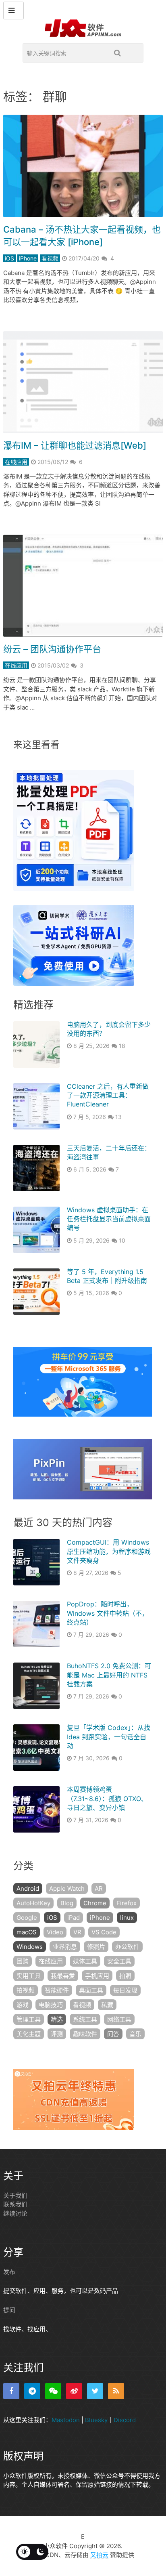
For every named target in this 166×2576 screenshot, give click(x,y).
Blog (67, 1903)
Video (55, 1932)
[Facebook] (11, 2391)
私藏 (107, 2005)
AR (99, 1888)
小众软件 (56, 2546)
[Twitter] (95, 2391)
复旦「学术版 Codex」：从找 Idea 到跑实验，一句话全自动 (109, 1737)
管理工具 (29, 2019)
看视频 (50, 258)
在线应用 (16, 462)
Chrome (95, 1903)
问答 (113, 2034)
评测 (57, 2034)
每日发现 (125, 1990)
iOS (9, 258)
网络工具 (119, 2019)
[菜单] (13, 10)
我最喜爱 (63, 1976)
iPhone (28, 258)
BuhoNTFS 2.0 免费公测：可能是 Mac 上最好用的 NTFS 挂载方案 (109, 1675)
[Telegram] (32, 2391)
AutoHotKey (33, 1903)
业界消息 (65, 1947)
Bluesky (96, 2420)
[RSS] (116, 2391)
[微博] (74, 2391)
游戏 (23, 2005)
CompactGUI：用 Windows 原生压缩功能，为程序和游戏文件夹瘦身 (109, 1551)
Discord (125, 2420)
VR (77, 1932)
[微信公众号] (53, 2391)
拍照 (125, 1976)
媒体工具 (85, 1961)
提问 (9, 2310)
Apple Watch (67, 1888)
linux (127, 1918)
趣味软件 (85, 2034)
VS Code (104, 1932)
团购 (23, 1961)
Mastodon (66, 2420)
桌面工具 (91, 1990)
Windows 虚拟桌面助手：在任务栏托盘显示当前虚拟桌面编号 (109, 1219)
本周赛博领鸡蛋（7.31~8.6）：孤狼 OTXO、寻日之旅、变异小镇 (107, 1798)
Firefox (127, 1903)
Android (28, 1888)
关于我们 (15, 2195)
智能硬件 (57, 1990)
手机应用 (97, 1976)
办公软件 (127, 1947)
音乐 (135, 2034)
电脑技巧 (51, 2005)
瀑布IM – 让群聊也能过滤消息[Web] (75, 445)
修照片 (96, 1947)
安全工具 (119, 1961)
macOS (27, 1932)
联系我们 (15, 2204)
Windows (30, 1947)
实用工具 (29, 1976)
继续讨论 (15, 2214)
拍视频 (26, 1990)
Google (27, 1918)
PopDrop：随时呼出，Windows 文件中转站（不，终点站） (108, 1613)
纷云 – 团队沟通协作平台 (52, 649)
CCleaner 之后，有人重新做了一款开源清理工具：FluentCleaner (108, 1095)
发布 (9, 2272)
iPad (74, 1918)
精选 (57, 2019)
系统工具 (85, 2019)
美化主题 (29, 2034)
